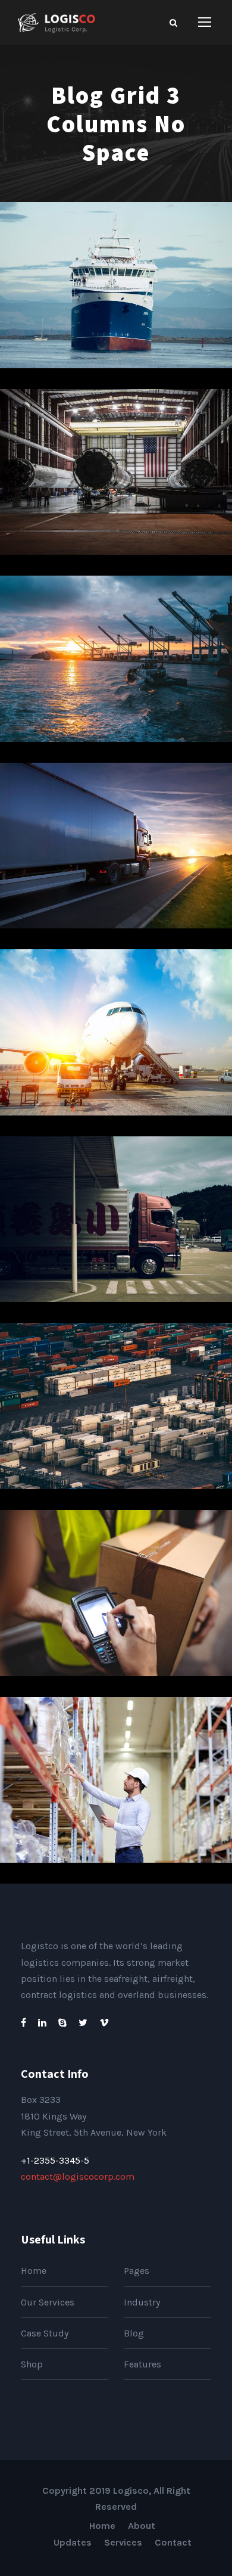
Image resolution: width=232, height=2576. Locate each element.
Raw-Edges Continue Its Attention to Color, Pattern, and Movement (121, 1600)
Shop (32, 2364)
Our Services (48, 2302)
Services (123, 2542)
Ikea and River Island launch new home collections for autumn (121, 1040)
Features (142, 2364)
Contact (173, 2542)
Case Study (45, 2333)
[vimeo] (104, 2023)
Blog (134, 2333)
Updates (73, 2542)
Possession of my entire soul (121, 498)
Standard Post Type (120, 1806)
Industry (142, 2302)
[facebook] (23, 2023)
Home (34, 2271)
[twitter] (83, 2023)
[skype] (62, 2023)
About (142, 2526)
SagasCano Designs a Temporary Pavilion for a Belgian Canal (120, 666)
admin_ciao (171, 330)
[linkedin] (42, 2023)
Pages (137, 2271)
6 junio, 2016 (86, 330)
